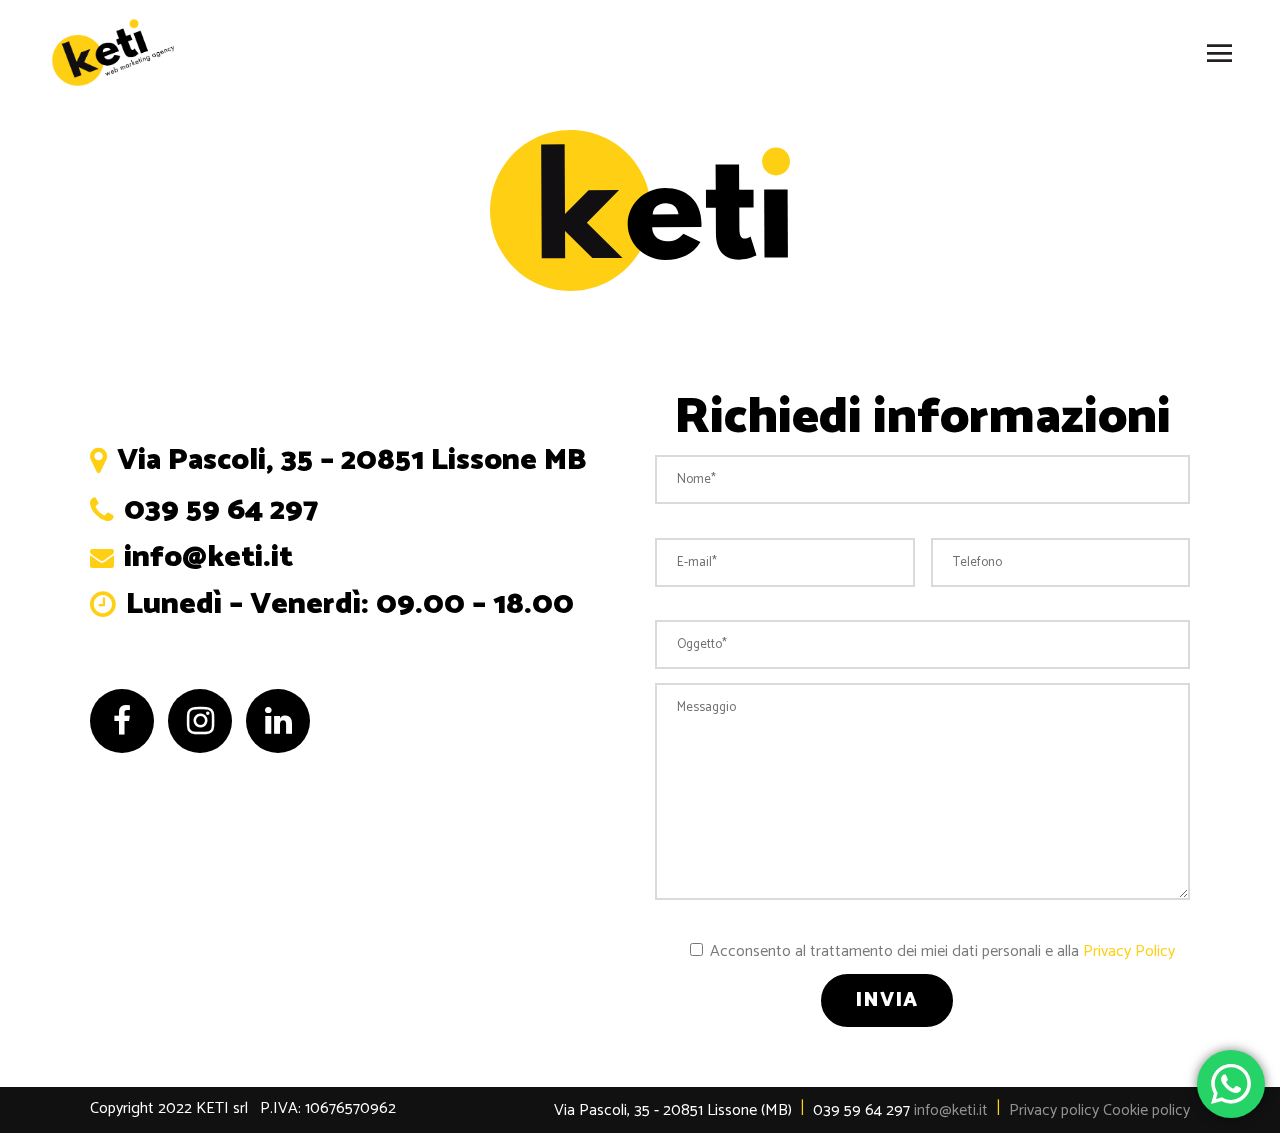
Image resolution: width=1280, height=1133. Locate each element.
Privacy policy (1054, 1110)
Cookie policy (1146, 1110)
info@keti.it (951, 1110)
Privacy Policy (1129, 951)
